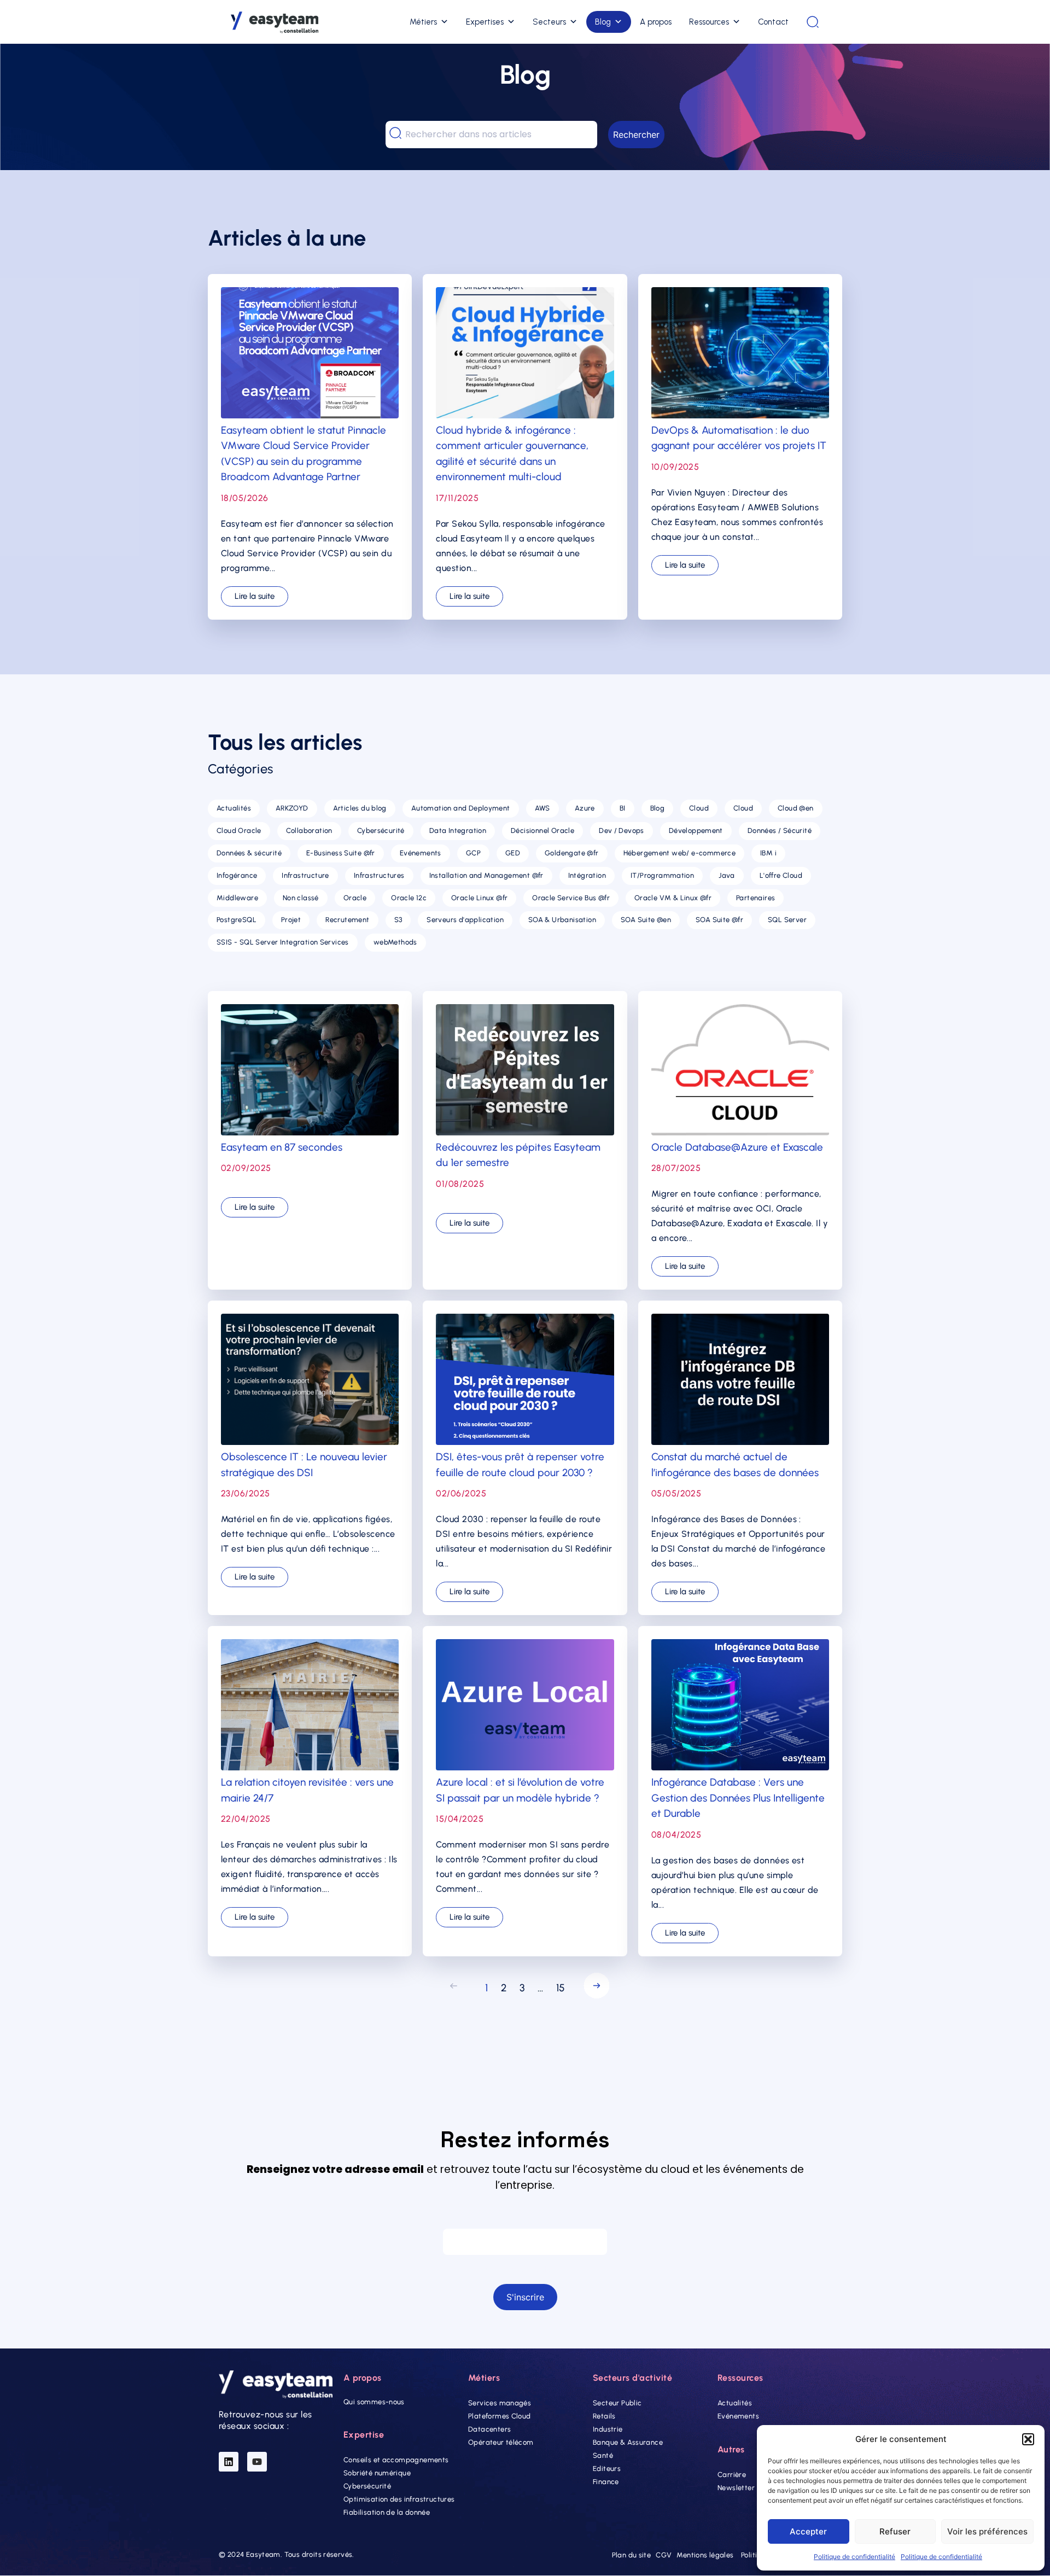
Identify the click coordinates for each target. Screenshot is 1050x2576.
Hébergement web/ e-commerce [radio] (680, 853)
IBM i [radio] (768, 853)
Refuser (895, 2531)
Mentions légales (705, 2555)
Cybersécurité (367, 2487)
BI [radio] (623, 808)
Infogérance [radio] (237, 875)
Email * (525, 2218)
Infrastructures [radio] (379, 875)
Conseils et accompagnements (396, 2460)
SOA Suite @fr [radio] (719, 920)
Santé (603, 2455)
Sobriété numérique (377, 2473)
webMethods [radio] (395, 942)
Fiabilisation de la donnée (387, 2513)
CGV (664, 2555)
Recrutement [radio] (347, 920)
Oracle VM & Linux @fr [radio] (673, 898)
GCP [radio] (473, 853)
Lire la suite (255, 596)
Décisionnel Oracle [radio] (542, 831)
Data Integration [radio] (458, 831)
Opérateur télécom (501, 2442)
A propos (656, 22)
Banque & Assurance (628, 2442)
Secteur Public (617, 2403)
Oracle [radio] (355, 898)
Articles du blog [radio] (360, 808)
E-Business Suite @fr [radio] (341, 853)
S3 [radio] (398, 920)
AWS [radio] (542, 808)
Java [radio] (727, 875)
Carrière (732, 2475)
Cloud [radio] (699, 808)
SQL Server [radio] (787, 920)
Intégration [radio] (587, 875)
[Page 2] (594, 1988)
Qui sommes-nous (374, 2402)
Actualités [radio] (234, 808)
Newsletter (736, 2488)
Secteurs (549, 22)
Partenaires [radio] (756, 898)
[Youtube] (257, 2462)
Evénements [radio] (421, 853)
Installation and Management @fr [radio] (486, 875)
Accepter (808, 2531)
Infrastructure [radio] (305, 875)
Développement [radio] (696, 831)
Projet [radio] (291, 920)
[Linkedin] (229, 2462)
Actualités (735, 2403)
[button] (1028, 2439)
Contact (773, 22)
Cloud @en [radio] (796, 808)
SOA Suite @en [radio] (646, 920)
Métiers (423, 22)
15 (561, 1988)
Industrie (608, 2429)
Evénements (738, 2416)
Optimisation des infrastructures (399, 2500)
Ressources (709, 22)
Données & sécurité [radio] (249, 853)
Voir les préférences (987, 2531)
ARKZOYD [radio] (292, 808)
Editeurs (607, 2469)
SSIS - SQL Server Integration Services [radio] (283, 942)
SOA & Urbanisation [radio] (562, 920)
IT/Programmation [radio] (662, 875)
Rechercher (636, 135)
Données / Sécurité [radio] (780, 831)
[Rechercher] (813, 22)
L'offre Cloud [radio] (781, 875)
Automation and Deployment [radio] (461, 808)
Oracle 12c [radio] (409, 898)
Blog (603, 22)
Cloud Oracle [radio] (239, 831)
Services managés (500, 2403)
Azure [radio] (585, 808)
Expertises (485, 22)
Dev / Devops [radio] (622, 831)
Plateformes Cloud (500, 2416)
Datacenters (489, 2429)
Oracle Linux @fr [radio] (479, 898)
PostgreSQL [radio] (237, 920)
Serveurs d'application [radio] (465, 920)
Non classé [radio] (301, 898)
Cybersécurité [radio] (381, 831)
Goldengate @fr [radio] (571, 853)
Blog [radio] (658, 808)
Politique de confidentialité (854, 2557)
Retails (604, 2416)
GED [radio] (513, 853)
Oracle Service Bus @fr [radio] (571, 898)
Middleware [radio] (237, 898)
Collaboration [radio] (309, 831)
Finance (606, 2482)
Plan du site (632, 2555)
